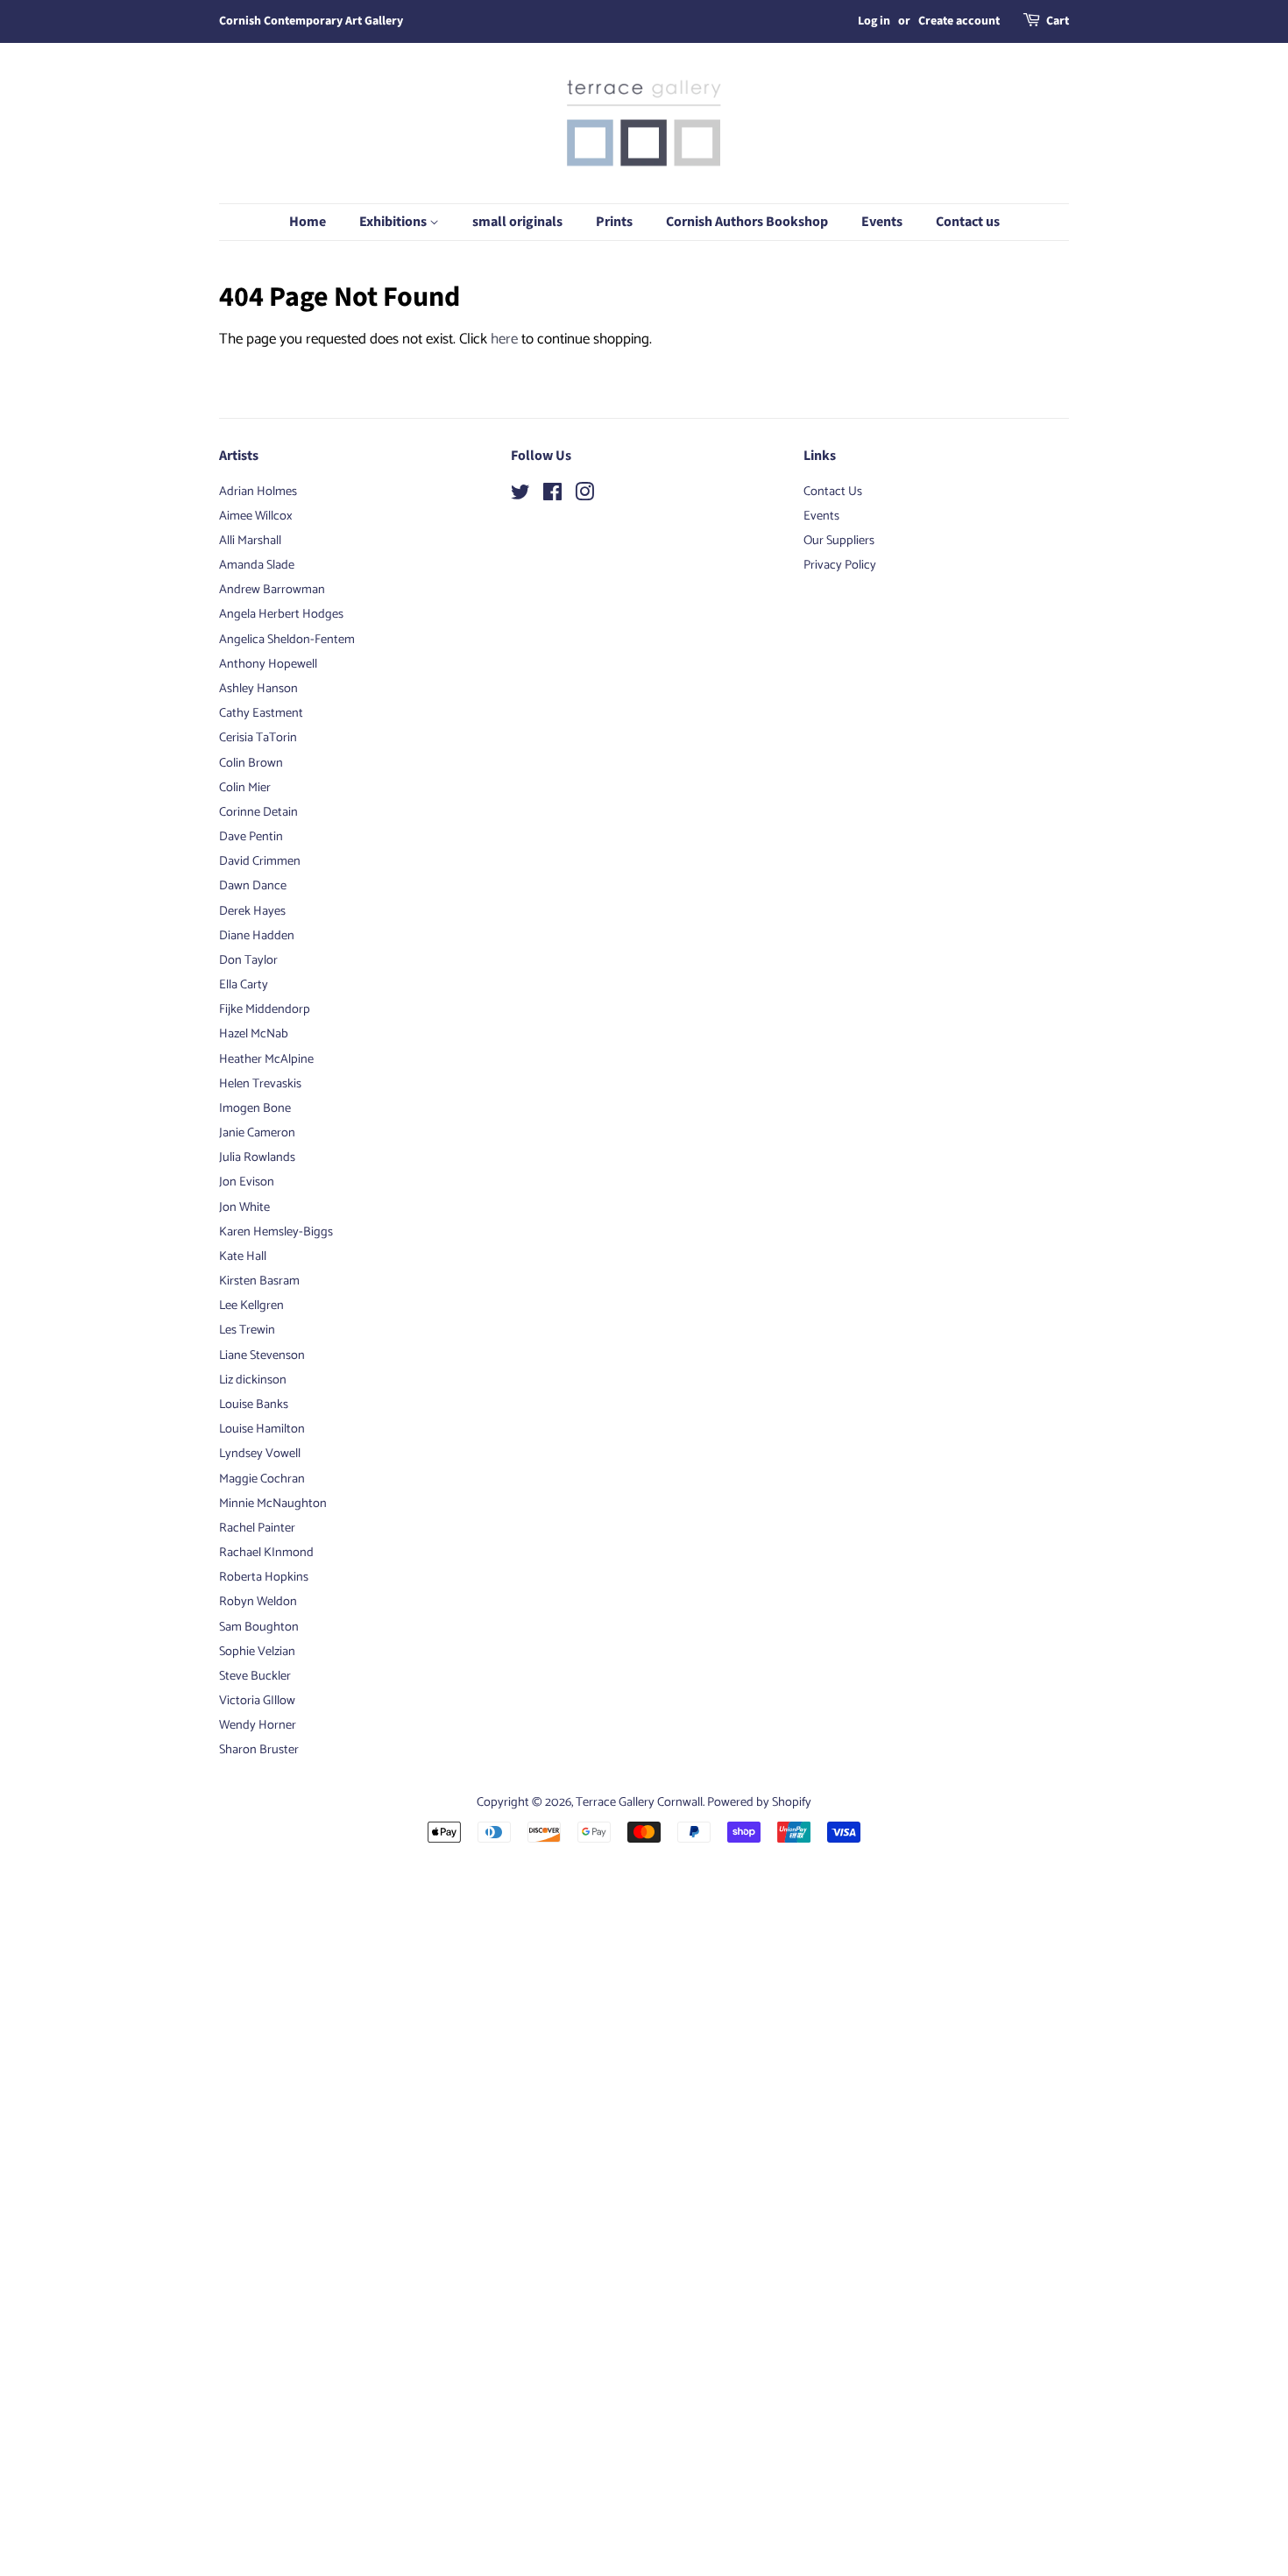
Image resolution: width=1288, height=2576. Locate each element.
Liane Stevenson (262, 1355)
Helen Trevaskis (260, 1084)
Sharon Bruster (259, 1750)
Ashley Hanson (258, 689)
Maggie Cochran (262, 1479)
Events (882, 222)
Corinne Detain (258, 812)
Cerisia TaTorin (258, 738)
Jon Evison (247, 1182)
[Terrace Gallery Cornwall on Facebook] (552, 496)
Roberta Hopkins (264, 1577)
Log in (874, 21)
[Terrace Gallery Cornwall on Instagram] (584, 496)
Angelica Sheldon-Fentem (287, 640)
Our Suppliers (839, 541)
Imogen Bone (255, 1108)
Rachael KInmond (266, 1553)
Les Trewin (247, 1330)
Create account (959, 21)
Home (308, 222)
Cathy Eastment (261, 713)
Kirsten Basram (259, 1281)
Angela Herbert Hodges (281, 614)
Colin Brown (251, 763)
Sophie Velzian (257, 1652)
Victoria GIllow (257, 1701)
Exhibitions (394, 222)
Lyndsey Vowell (260, 1454)
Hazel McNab (254, 1034)
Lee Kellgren (251, 1306)
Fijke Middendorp (265, 1009)
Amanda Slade (257, 565)
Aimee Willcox (256, 516)
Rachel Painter (257, 1528)
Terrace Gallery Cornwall (639, 1802)
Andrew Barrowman (272, 590)
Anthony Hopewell (268, 664)
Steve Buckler (255, 1676)
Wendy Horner (258, 1725)
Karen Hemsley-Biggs (276, 1232)
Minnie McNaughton (273, 1504)
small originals (517, 222)
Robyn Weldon (258, 1602)
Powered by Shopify (759, 1802)
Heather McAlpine (266, 1059)
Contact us (968, 222)
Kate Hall (243, 1256)
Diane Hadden (257, 936)
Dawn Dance (253, 886)
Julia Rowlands (257, 1157)
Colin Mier (245, 788)
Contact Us (833, 492)
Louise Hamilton (262, 1429)
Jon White (244, 1207)
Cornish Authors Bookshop (747, 222)
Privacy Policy (840, 565)
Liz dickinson (253, 1380)
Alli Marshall (250, 541)
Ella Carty (244, 985)
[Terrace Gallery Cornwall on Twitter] (520, 496)
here (504, 339)
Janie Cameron (257, 1133)
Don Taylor (248, 960)
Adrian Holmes (258, 492)
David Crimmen (260, 861)
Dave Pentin (251, 837)
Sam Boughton (259, 1627)
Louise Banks (254, 1405)
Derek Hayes (252, 911)
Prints (614, 222)
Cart (1058, 21)
